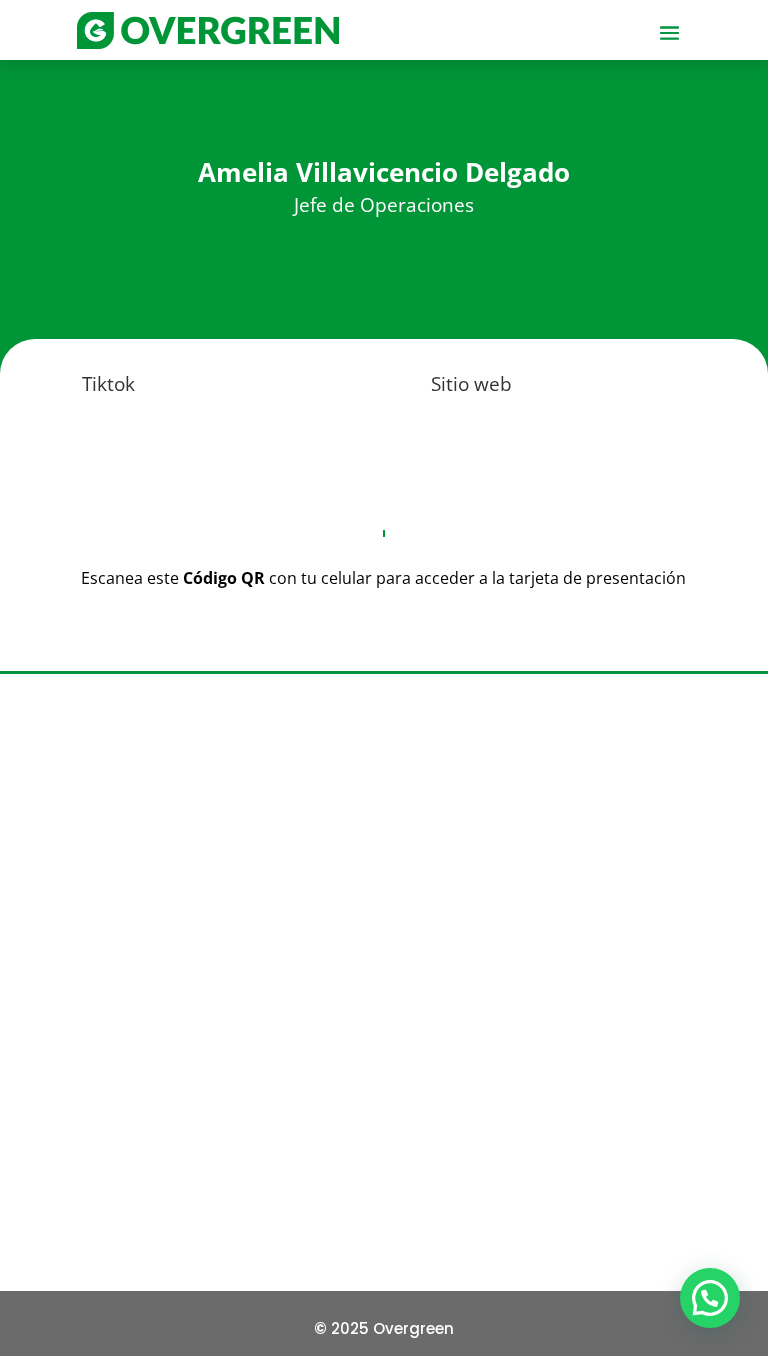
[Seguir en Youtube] (448, 1101)
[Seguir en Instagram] (336, 1101)
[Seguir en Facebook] (280, 1101)
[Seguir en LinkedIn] (392, 1101)
